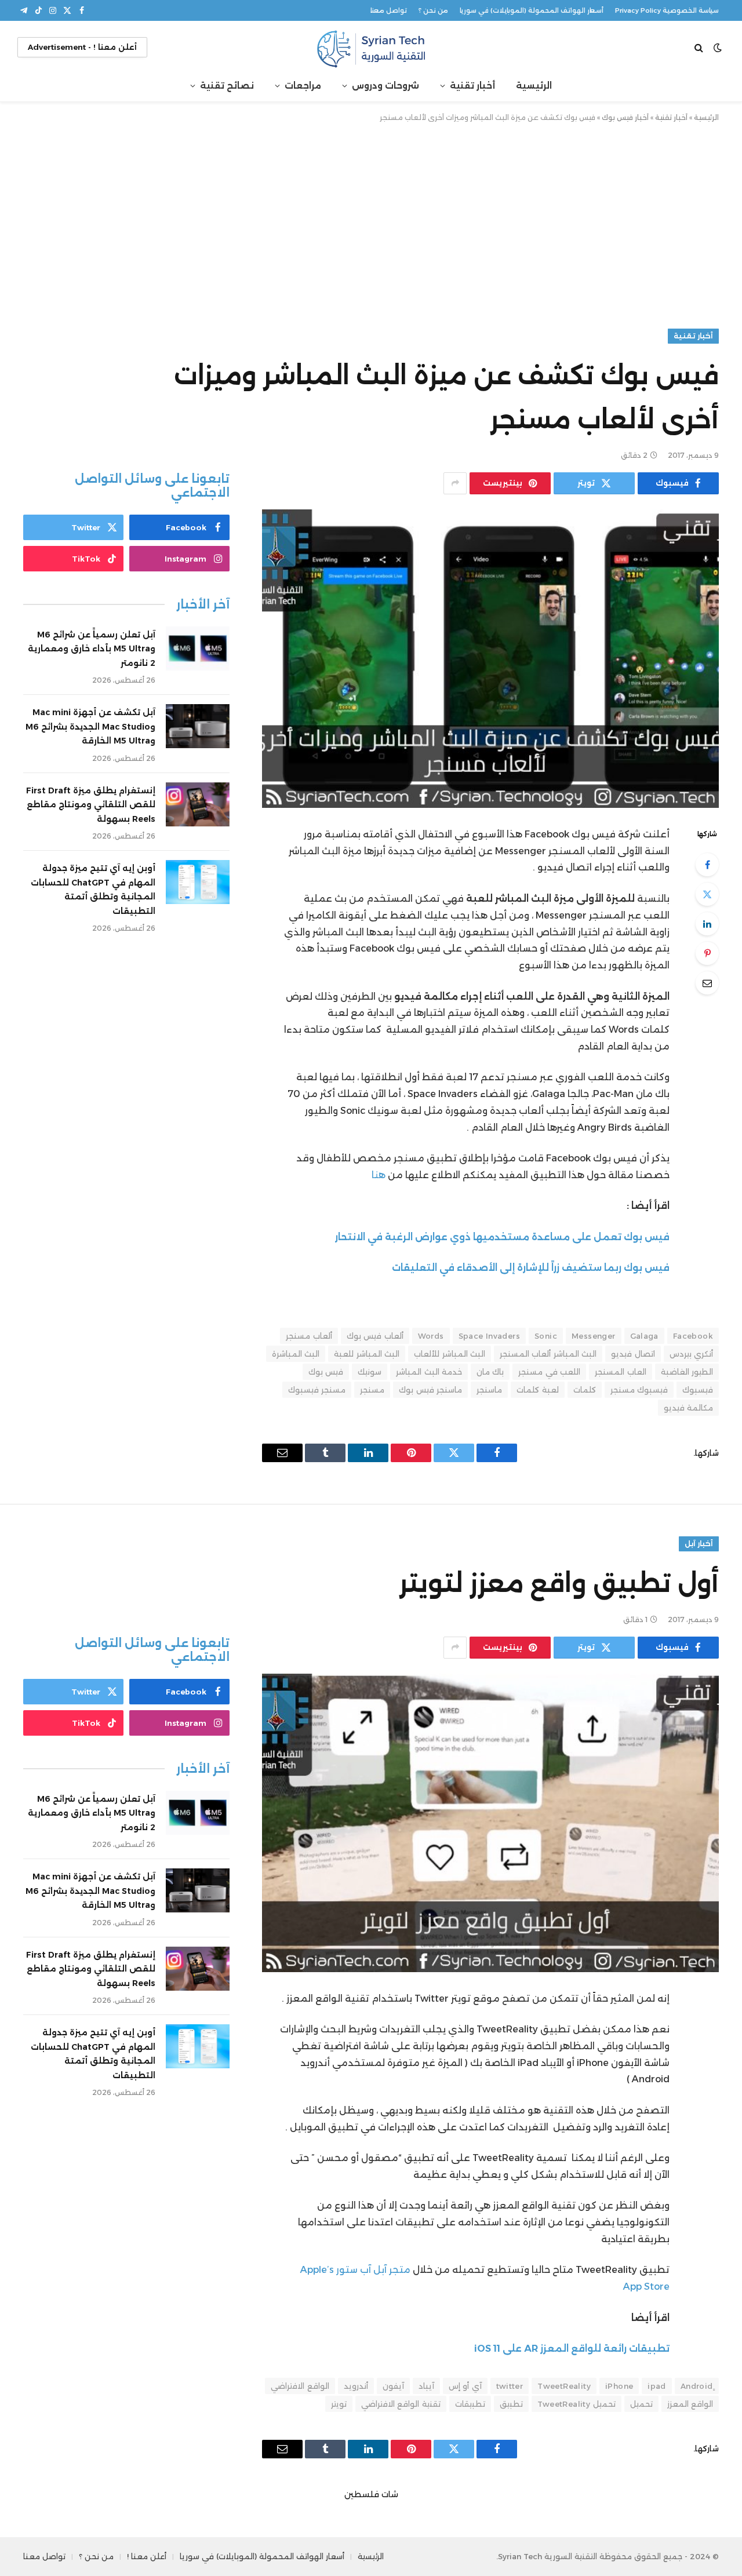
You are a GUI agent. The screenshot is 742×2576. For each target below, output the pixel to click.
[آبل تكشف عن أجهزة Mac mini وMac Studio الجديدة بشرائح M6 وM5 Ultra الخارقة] (198, 726)
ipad (657, 2386)
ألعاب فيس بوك (375, 1336)
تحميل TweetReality (576, 2404)
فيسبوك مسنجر (639, 1390)
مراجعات (303, 85)
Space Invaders (489, 1336)
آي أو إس (465, 2386)
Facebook (693, 1336)
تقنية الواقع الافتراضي (401, 2404)
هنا (377, 1175)
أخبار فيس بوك (625, 117)
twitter (510, 2386)
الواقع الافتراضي (300, 2386)
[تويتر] (707, 894)
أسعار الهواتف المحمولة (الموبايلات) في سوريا (532, 10)
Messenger (594, 1336)
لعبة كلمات (537, 1390)
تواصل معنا (389, 10)
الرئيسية (534, 85)
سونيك (370, 1372)
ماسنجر (489, 1390)
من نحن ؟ (433, 10)
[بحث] (700, 47)
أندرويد (356, 2386)
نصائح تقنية (227, 85)
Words (431, 1336)
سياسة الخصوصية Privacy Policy (667, 10)
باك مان (490, 1372)
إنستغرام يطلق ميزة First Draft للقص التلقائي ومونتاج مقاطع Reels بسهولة (91, 805)
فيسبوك (698, 1390)
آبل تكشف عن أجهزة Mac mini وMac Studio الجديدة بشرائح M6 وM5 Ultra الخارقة (90, 726)
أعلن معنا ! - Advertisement (82, 47)
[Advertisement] (371, 223)
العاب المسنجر (620, 1372)
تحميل (641, 2404)
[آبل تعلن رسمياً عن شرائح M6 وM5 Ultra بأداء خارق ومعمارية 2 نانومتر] (198, 648)
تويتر (339, 2404)
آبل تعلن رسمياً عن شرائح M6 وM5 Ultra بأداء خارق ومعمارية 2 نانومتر (92, 649)
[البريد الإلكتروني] (707, 983)
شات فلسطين (371, 2494)
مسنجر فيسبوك (317, 1390)
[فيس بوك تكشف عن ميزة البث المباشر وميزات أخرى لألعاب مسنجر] (490, 659)
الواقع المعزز (690, 2404)
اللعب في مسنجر (549, 1372)
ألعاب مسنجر (309, 1336)
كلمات (585, 1390)
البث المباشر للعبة (367, 1354)
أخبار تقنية (472, 85)
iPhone (619, 2386)
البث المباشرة (296, 1354)
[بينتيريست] (707, 953)
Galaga (644, 1336)
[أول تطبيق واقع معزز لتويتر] (490, 1823)
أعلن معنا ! (147, 2556)
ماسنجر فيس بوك (430, 1390)
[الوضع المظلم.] (718, 48)
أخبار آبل (699, 1544)
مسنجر (372, 1390)
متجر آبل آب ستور (373, 2270)
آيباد (426, 2386)
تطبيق (511, 2404)
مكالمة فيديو (688, 1408)
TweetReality (564, 2386)
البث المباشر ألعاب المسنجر (548, 1354)
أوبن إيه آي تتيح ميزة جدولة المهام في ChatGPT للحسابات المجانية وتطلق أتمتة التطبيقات (93, 890)
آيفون (393, 2386)
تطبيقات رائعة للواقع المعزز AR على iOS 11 (572, 2349)
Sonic (546, 1336)
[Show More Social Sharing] (455, 483)
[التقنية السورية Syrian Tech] (371, 47)
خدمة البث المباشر (429, 1372)
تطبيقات (470, 2404)
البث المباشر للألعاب (450, 1354)
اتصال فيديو (633, 1354)
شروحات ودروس (385, 85)
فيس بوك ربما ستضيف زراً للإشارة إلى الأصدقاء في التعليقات (531, 1268)
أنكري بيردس (691, 1354)
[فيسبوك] (707, 865)
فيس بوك (326, 1372)
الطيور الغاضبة (687, 1372)
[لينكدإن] (707, 924)
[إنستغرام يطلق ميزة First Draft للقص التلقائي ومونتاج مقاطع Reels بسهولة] (198, 804)
